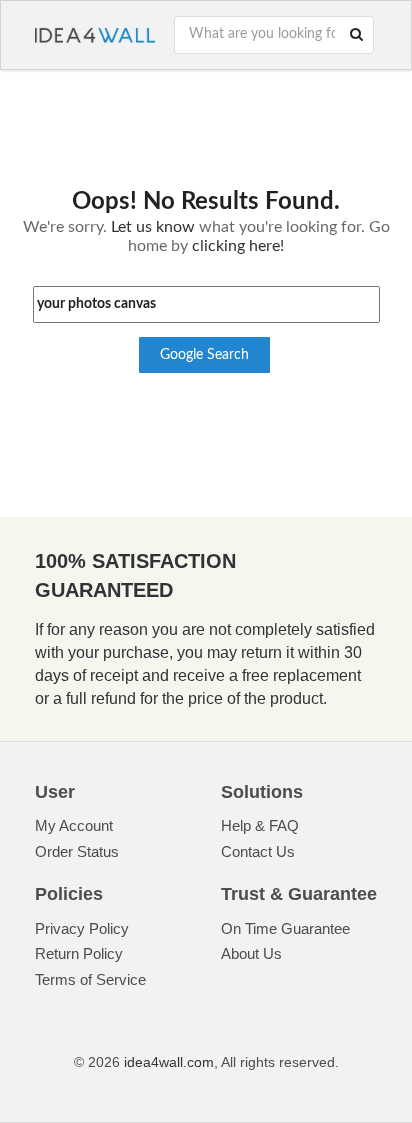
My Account (74, 825)
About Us (251, 953)
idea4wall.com (169, 1062)
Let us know (153, 227)
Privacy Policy (82, 928)
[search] (356, 35)
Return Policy (79, 953)
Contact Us (258, 851)
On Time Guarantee (285, 928)
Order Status (77, 851)
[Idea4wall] (87, 35)
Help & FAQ (260, 825)
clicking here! (238, 246)
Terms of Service (90, 979)
